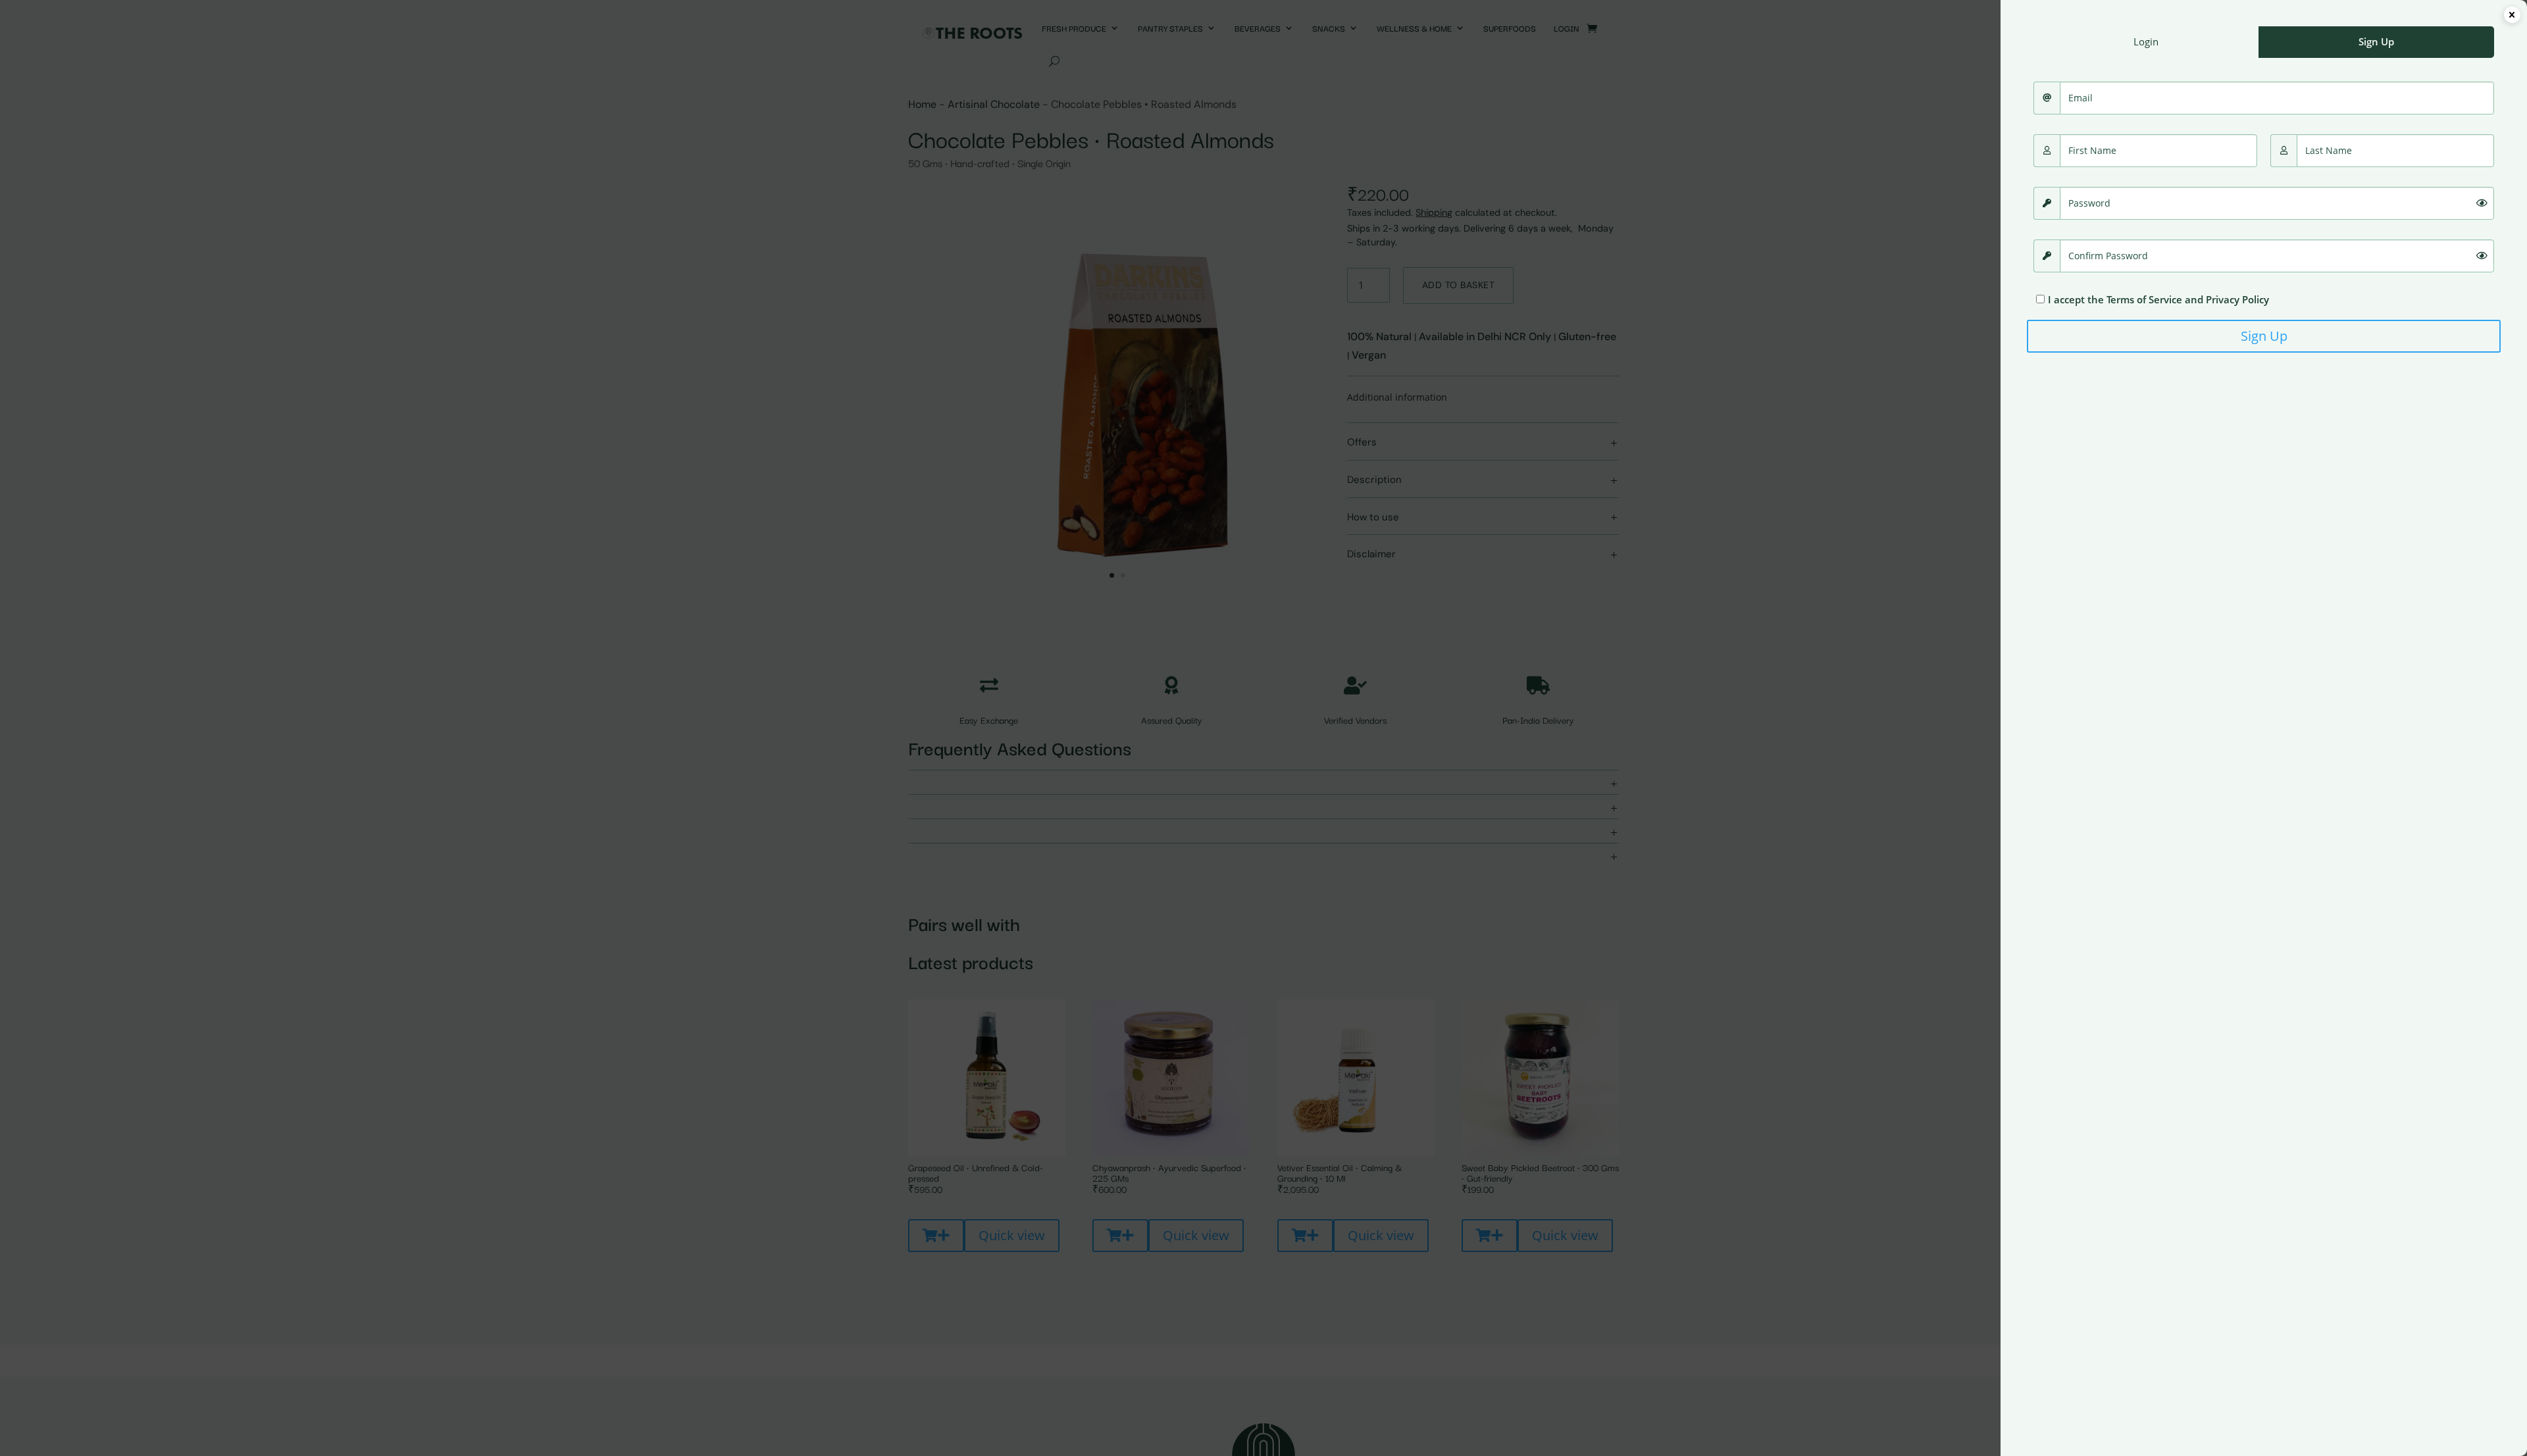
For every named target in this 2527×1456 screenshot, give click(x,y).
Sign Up (2264, 336)
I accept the (2158, 299)
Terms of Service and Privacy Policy (2188, 299)
